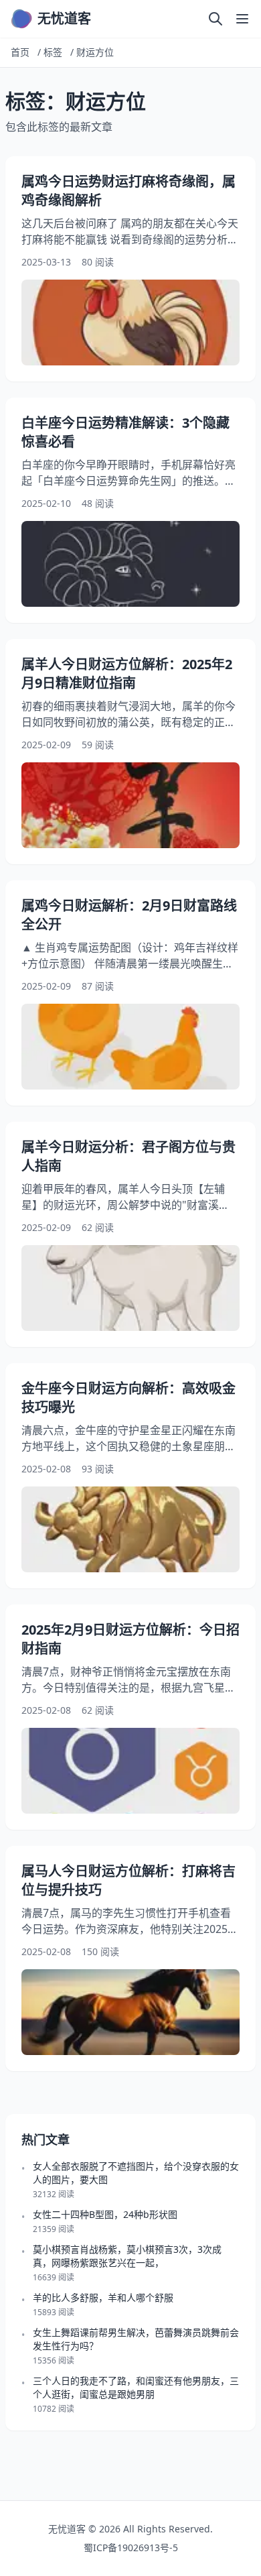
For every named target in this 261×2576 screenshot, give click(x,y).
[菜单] (242, 19)
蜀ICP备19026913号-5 (131, 2548)
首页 (20, 52)
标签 (53, 52)
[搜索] (215, 19)
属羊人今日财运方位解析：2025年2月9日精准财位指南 (127, 674)
